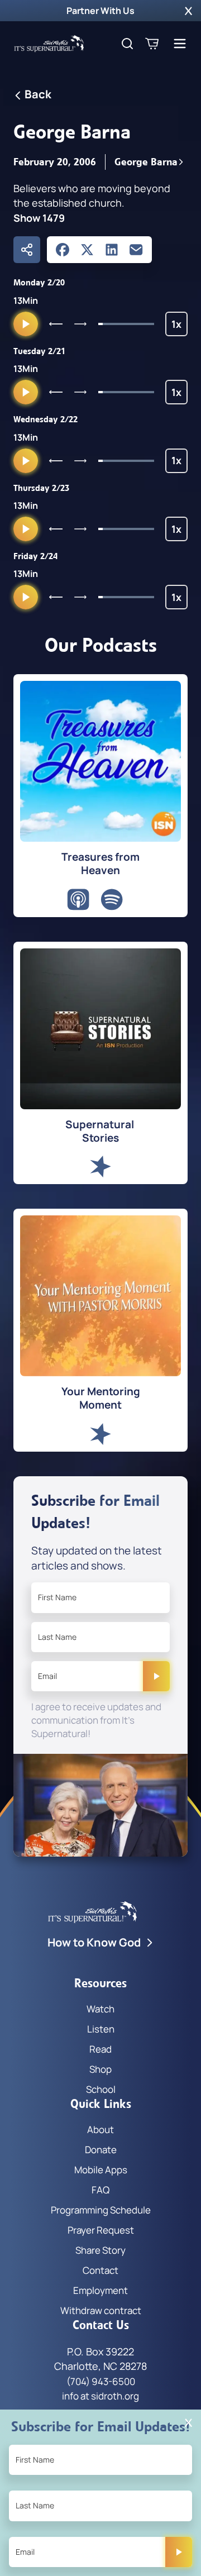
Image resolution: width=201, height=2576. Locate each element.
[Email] (136, 250)
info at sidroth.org (100, 2396)
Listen (101, 2029)
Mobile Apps (101, 2170)
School (101, 2089)
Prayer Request (101, 2230)
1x (180, 327)
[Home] (49, 44)
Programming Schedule (101, 2210)
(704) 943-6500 (101, 2381)
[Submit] (156, 1676)
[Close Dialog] (188, 2423)
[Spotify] (112, 900)
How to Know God (94, 1942)
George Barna (146, 162)
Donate (101, 2150)
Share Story (100, 2250)
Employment (100, 2290)
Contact (100, 2270)
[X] (87, 250)
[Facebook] (63, 250)
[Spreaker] (100, 1167)
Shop (100, 2069)
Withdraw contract (101, 2310)
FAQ (100, 2190)
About (100, 2129)
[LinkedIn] (112, 250)
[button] (188, 11)
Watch (100, 2009)
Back (38, 94)
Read (100, 2049)
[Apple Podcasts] (78, 900)
